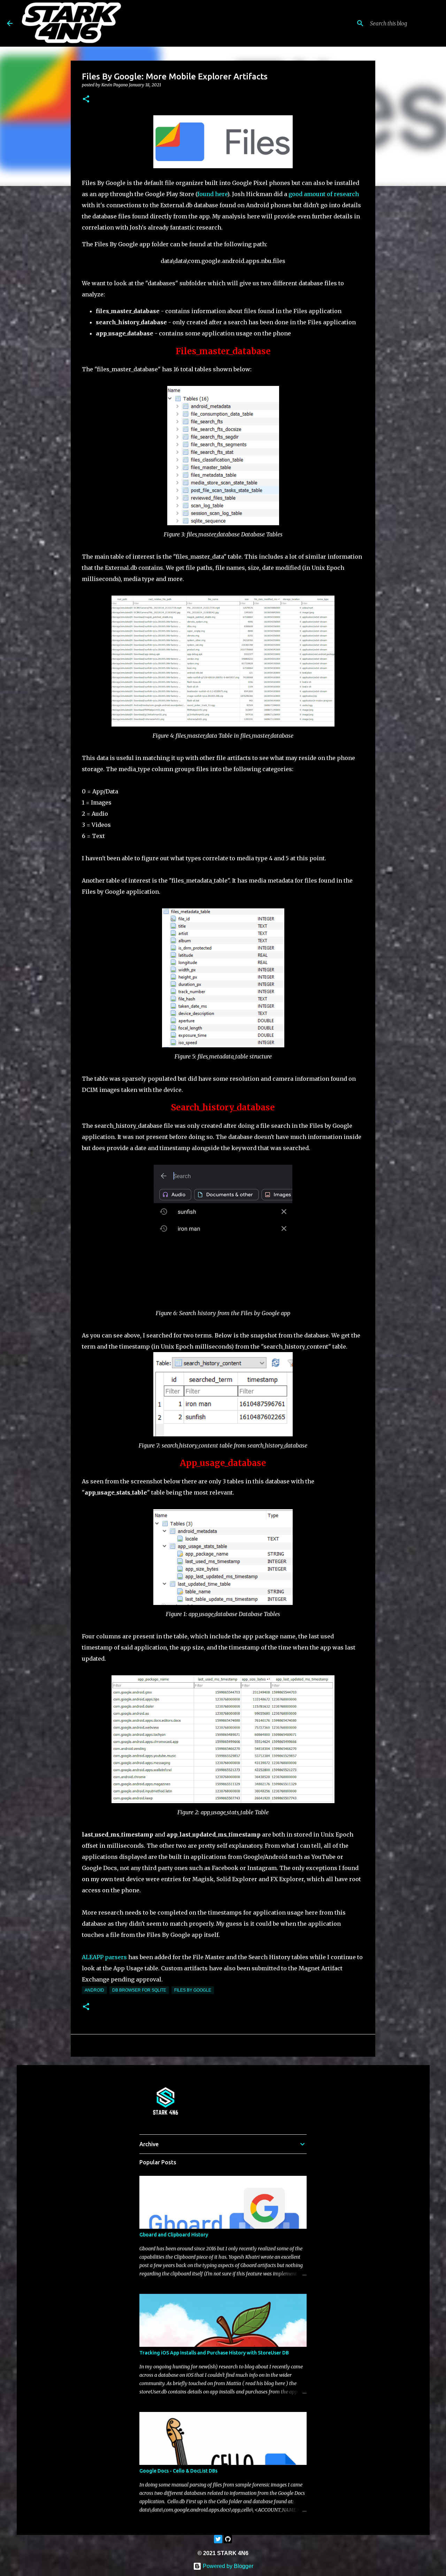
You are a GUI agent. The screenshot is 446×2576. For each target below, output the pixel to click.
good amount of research (324, 194)
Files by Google (193, 1990)
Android (94, 1990)
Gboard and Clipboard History (174, 2235)
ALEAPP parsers (104, 1957)
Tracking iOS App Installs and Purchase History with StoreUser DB (214, 2353)
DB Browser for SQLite (139, 1990)
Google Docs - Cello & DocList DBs (178, 2471)
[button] (86, 99)
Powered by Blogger (227, 2566)
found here (212, 194)
